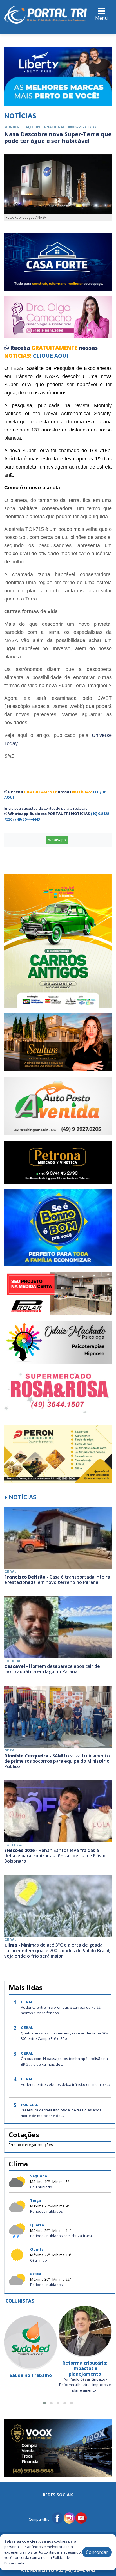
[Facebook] (57, 2517)
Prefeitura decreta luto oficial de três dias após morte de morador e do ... (61, 2113)
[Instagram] (69, 2517)
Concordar (97, 2552)
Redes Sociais (58, 2495)
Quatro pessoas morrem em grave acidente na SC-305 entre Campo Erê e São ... (64, 2036)
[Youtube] (81, 2517)
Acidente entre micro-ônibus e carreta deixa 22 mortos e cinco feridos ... (61, 2010)
